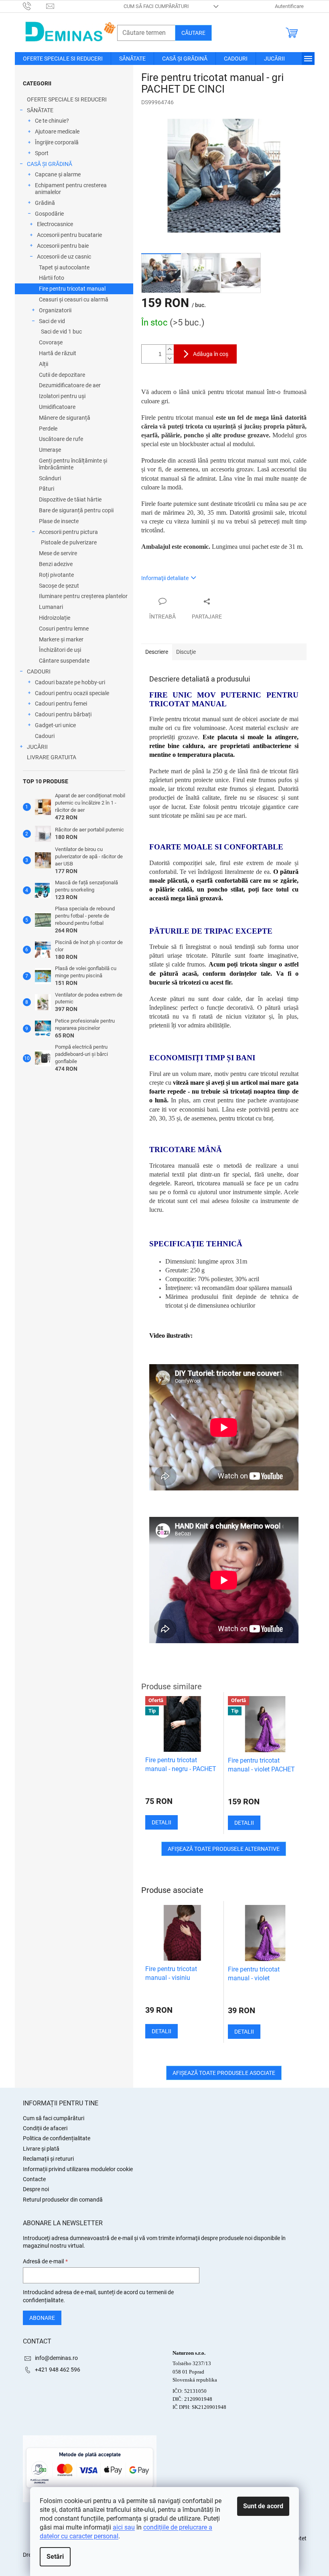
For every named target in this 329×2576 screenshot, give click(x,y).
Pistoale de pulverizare (69, 542)
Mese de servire (58, 553)
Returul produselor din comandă (63, 2200)
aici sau (124, 2527)
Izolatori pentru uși (62, 396)
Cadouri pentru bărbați (63, 714)
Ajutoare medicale (57, 131)
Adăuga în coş (211, 354)
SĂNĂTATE (40, 110)
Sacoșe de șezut (59, 586)
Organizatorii (55, 310)
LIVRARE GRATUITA (52, 757)
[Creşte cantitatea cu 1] (170, 349)
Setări (55, 2557)
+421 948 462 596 (58, 2370)
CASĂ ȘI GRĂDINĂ (50, 164)
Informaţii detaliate (165, 578)
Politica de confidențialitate (57, 2138)
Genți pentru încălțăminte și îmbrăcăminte (73, 464)
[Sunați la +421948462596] (35, 6)
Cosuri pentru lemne (64, 629)
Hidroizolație (55, 618)
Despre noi (36, 2189)
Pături (47, 489)
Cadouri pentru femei (61, 704)
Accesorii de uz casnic (64, 257)
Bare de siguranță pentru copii (76, 510)
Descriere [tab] (157, 652)
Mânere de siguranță (65, 418)
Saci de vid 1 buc (61, 332)
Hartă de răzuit (58, 353)
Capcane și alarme (58, 174)
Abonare (42, 2318)
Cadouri (45, 736)
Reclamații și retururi (48, 2159)
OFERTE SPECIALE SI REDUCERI (67, 99)
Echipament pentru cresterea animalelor (71, 189)
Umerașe (50, 450)
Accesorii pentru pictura (68, 532)
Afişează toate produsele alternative (224, 1849)
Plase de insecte (59, 521)
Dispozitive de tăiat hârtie (70, 499)
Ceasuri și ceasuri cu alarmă (74, 299)
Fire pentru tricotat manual (72, 289)
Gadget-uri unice (55, 725)
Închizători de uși (60, 650)
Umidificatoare (57, 407)
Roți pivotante (56, 575)
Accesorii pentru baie (63, 246)
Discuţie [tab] (186, 652)
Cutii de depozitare (62, 375)
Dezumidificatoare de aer (70, 385)
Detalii (161, 2031)
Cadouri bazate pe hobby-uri (70, 682)
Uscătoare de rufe (61, 439)
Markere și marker (61, 639)
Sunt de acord (263, 2506)
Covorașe (51, 342)
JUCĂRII (37, 747)
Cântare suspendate (64, 661)
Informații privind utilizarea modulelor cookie (78, 2169)
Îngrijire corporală (57, 142)
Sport (42, 153)
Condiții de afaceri (45, 2128)
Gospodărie (49, 214)
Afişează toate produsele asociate (224, 2073)
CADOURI (39, 671)
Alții (44, 364)
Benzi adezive (56, 564)
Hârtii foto (52, 278)
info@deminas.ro (56, 2358)
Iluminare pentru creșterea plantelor (83, 596)
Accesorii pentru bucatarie (69, 235)
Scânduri (50, 478)
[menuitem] (63, 59)
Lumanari (51, 607)
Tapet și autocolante (64, 267)
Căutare (193, 33)
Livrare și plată (41, 2149)
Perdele (48, 429)
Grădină (45, 203)
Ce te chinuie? (52, 121)
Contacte (34, 2179)
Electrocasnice (55, 224)
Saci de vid (52, 321)
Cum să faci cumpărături (156, 6)
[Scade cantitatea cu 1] (170, 359)
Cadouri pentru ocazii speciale (72, 693)
